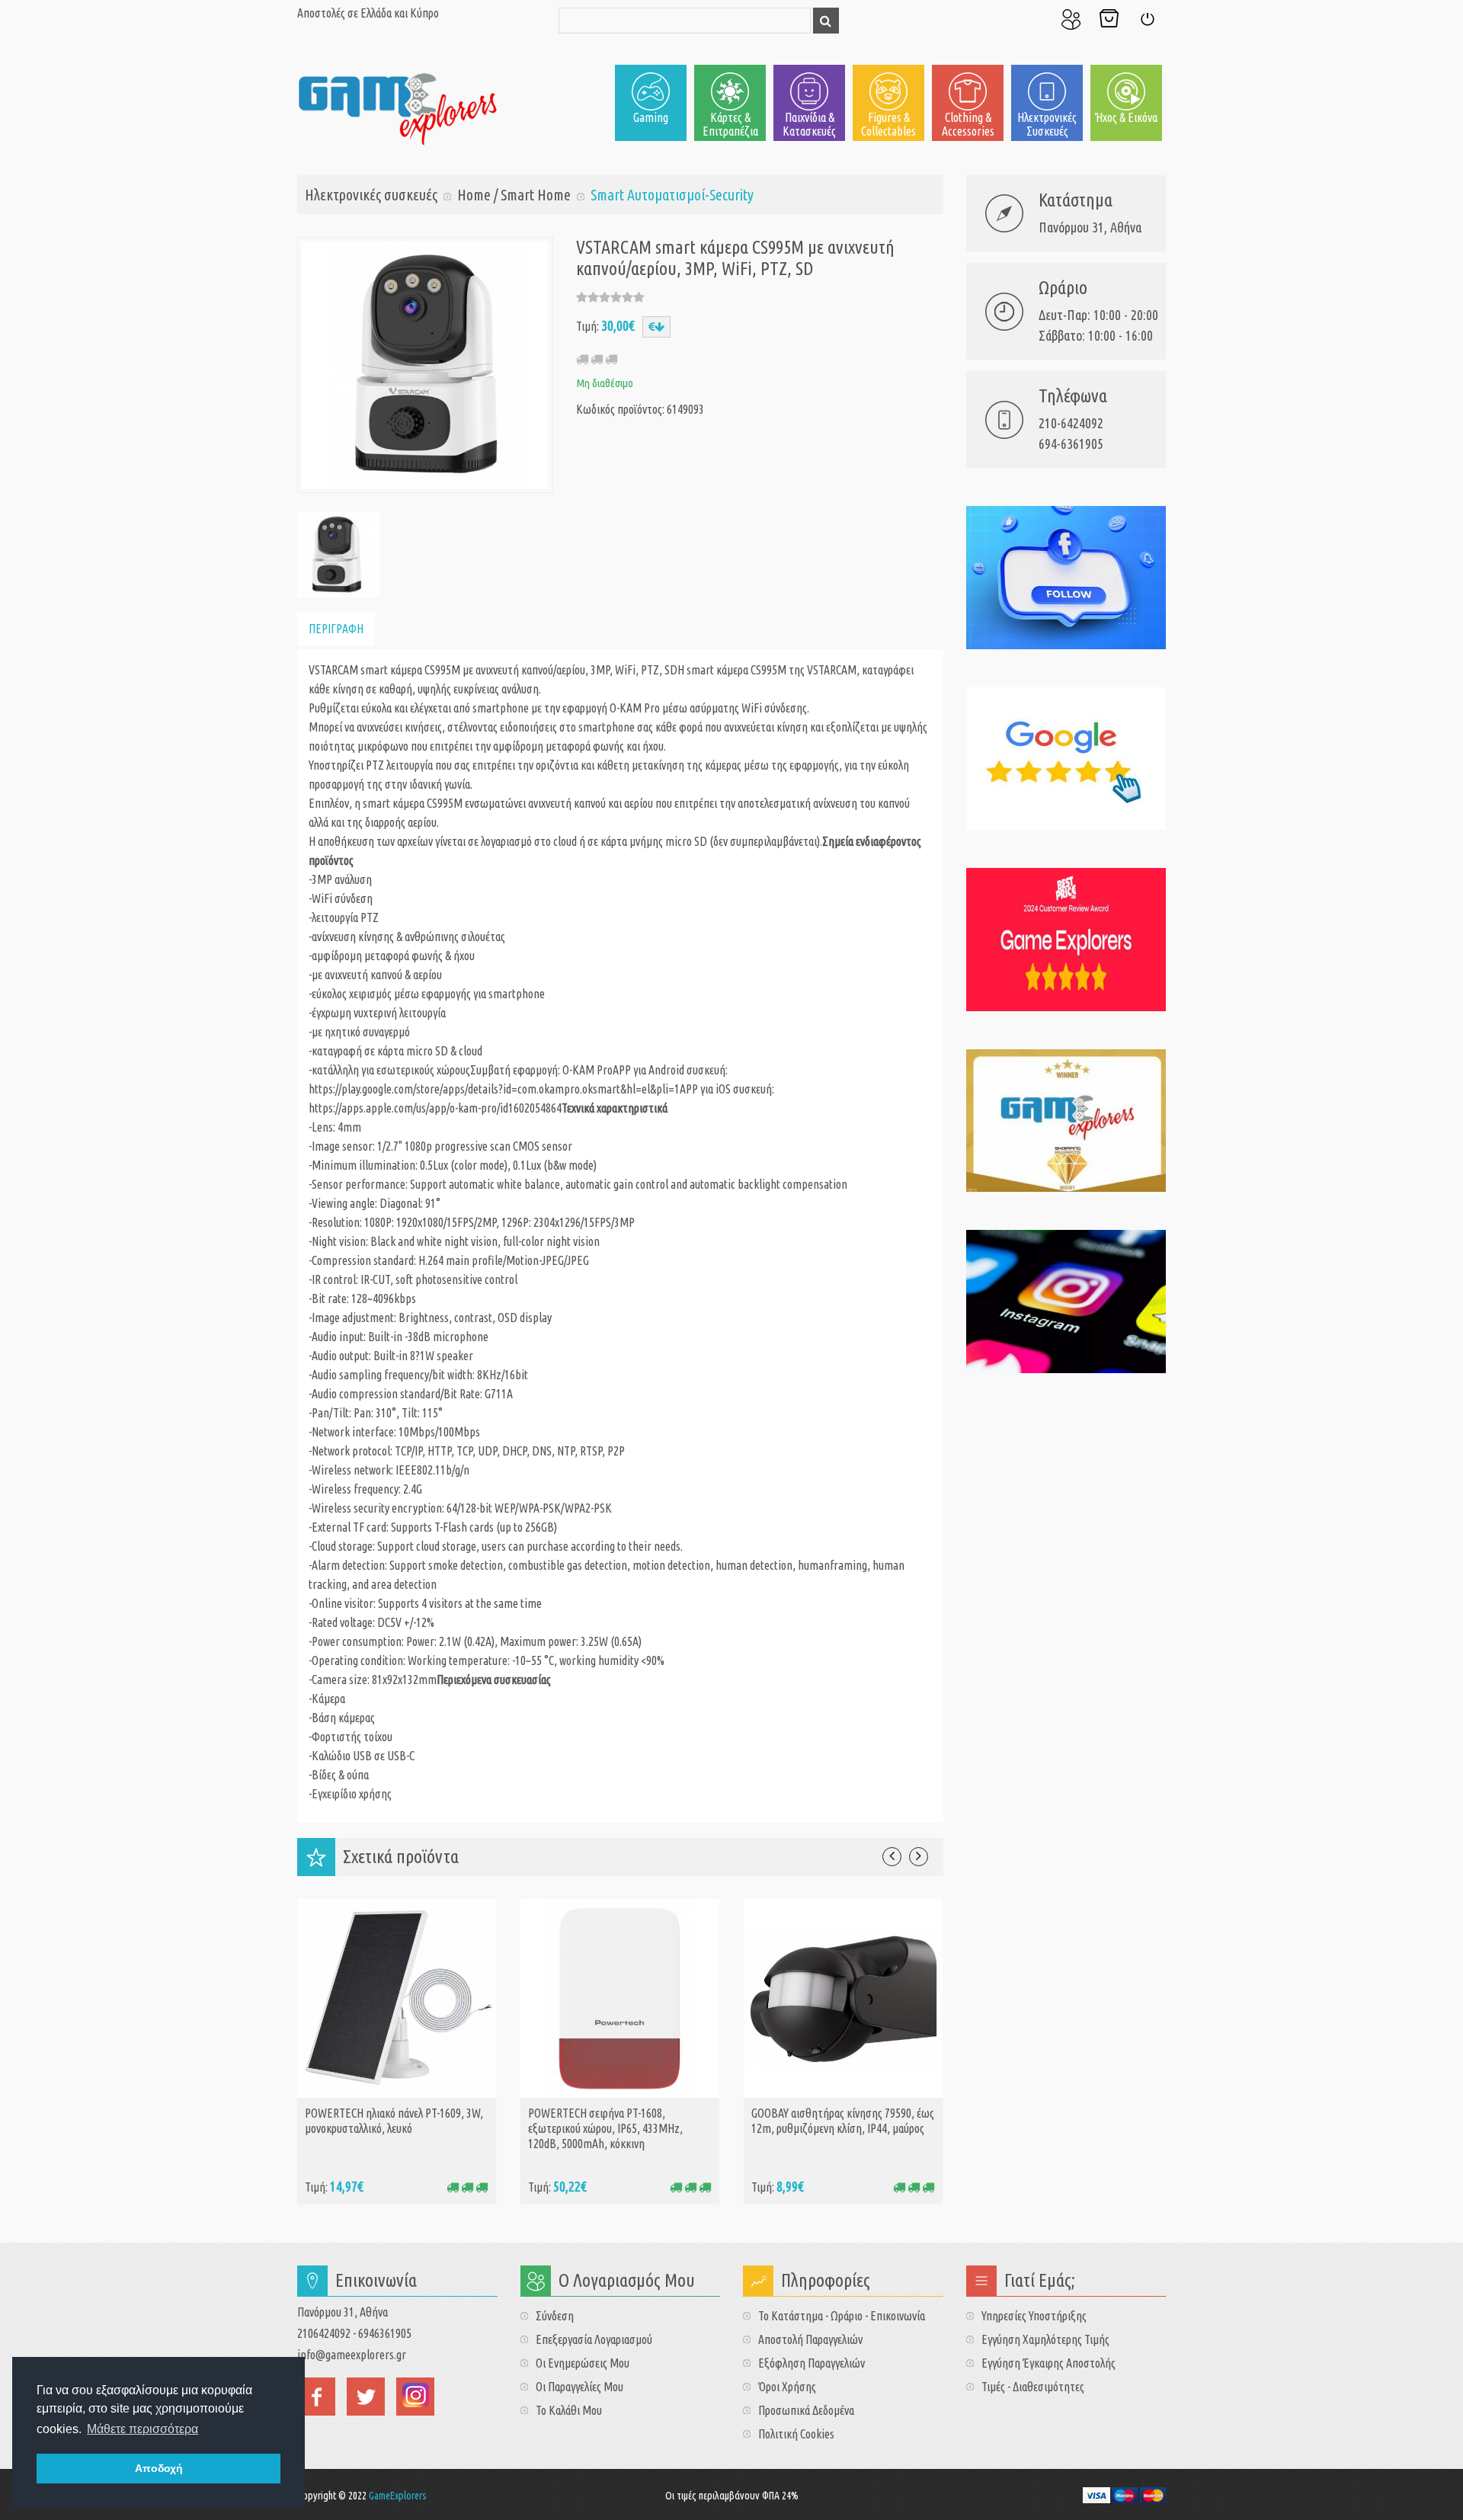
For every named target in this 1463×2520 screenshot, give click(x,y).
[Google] (1066, 759)
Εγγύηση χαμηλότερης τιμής (1045, 2339)
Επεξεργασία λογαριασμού (594, 2339)
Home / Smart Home (514, 195)
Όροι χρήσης (787, 2387)
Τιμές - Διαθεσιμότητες (1033, 2387)
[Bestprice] (1066, 940)
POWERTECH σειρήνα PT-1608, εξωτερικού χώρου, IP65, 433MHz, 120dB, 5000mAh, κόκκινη (605, 2128)
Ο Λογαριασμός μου (1071, 19)
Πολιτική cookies (796, 2434)
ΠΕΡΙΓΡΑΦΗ (336, 629)
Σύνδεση (1147, 19)
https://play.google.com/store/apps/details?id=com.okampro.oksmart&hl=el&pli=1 (494, 1089)
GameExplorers (398, 2496)
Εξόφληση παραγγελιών (812, 2363)
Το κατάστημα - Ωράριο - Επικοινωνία (842, 2316)
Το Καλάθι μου (1109, 19)
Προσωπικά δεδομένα (806, 2410)
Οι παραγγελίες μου (579, 2387)
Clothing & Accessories (968, 124)
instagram (415, 2397)
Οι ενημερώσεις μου (583, 2363)
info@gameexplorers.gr (352, 2355)
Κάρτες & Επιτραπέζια (730, 124)
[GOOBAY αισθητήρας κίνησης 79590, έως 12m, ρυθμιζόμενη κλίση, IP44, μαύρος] (843, 1997)
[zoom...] (337, 553)
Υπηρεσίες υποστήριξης (1034, 2316)
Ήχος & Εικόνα (1126, 117)
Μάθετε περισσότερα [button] (142, 2429)
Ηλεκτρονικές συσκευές (1047, 124)
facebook (316, 2397)
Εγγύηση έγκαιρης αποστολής (1048, 2363)
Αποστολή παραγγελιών (810, 2339)
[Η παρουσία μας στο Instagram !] (1066, 1302)
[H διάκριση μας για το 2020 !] (1066, 1121)
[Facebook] (1066, 578)
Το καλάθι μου (569, 2410)
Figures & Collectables (888, 124)
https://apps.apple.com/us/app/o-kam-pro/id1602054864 (435, 1108)
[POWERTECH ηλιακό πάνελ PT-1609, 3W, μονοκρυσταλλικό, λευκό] (397, 1997)
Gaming (651, 117)
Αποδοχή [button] (159, 2468)
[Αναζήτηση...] (826, 21)
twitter (366, 2397)
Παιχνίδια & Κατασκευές (809, 124)
